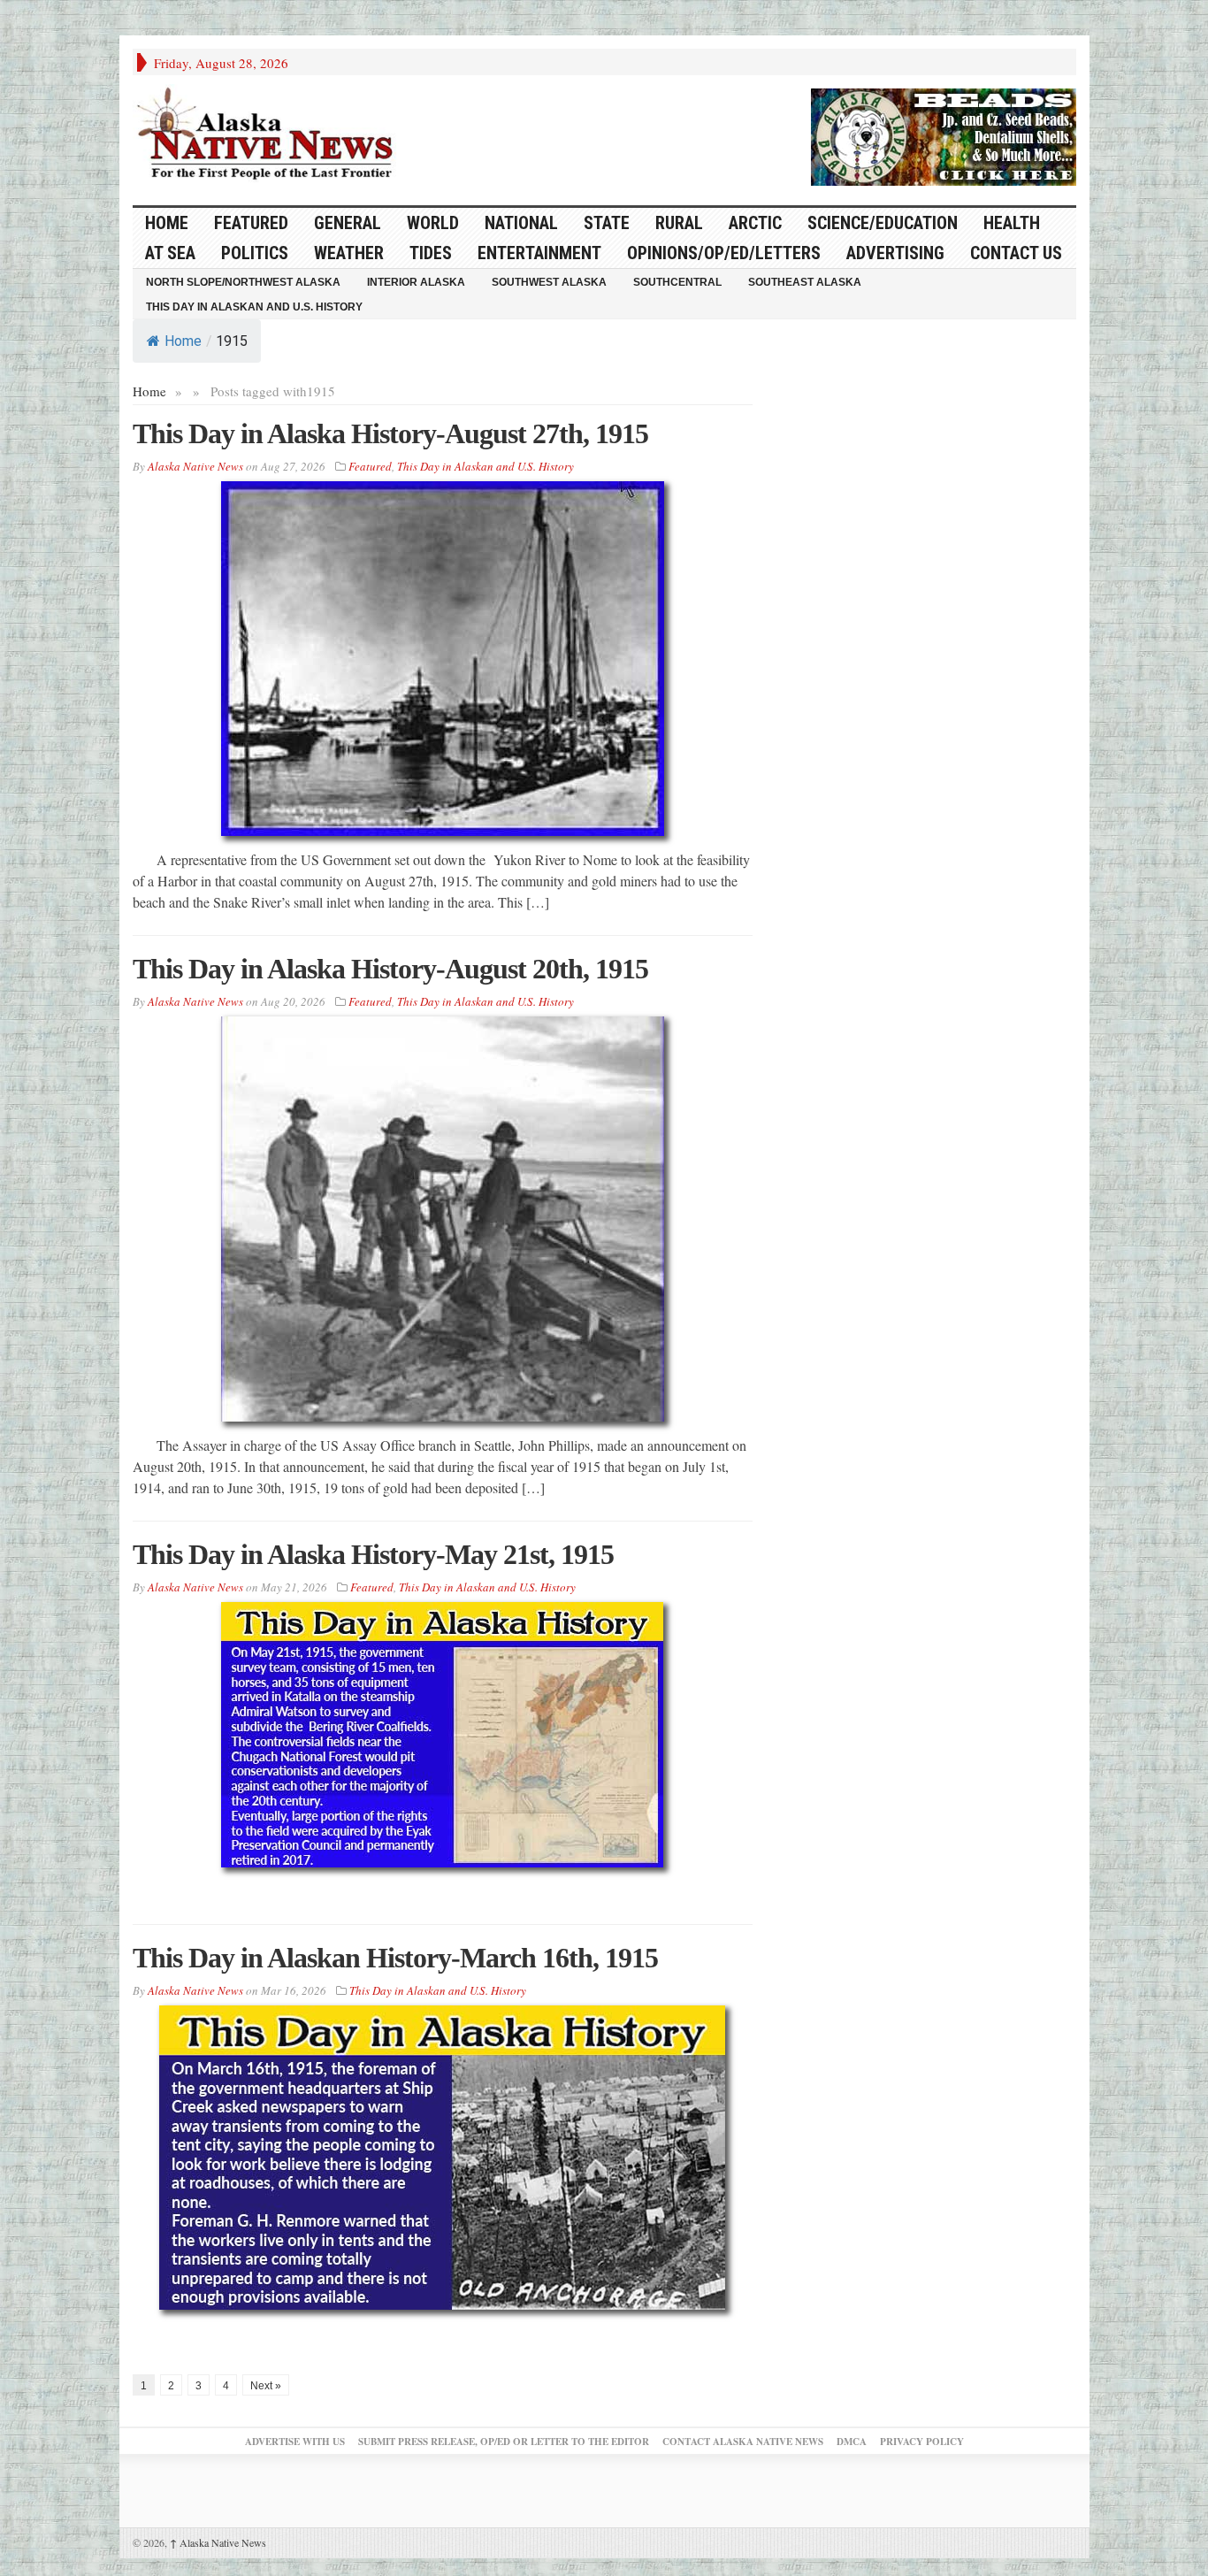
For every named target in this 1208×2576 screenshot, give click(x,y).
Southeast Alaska (805, 282)
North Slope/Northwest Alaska (243, 282)
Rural (679, 223)
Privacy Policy (922, 2442)
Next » (266, 2386)
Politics (255, 253)
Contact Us (1016, 253)
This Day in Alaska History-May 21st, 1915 (373, 1554)
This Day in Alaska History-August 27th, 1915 (390, 433)
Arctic (755, 223)
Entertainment (539, 253)
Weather (349, 253)
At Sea (170, 253)
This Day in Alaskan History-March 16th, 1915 (395, 1958)
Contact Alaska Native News (743, 2442)
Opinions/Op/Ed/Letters (724, 253)
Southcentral (677, 282)
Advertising (895, 253)
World (433, 223)
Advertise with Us (295, 2442)
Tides (431, 253)
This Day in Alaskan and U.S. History (254, 307)
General (348, 223)
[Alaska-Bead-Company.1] (944, 134)
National (521, 223)
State (607, 223)
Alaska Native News (218, 2542)
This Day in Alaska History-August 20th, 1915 (390, 969)
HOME (167, 223)
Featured (251, 223)
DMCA (852, 2442)
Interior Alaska (416, 282)
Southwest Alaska (549, 282)
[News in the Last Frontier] (270, 135)
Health (1012, 223)
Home (183, 341)
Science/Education (883, 223)
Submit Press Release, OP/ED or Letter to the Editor (504, 2442)
